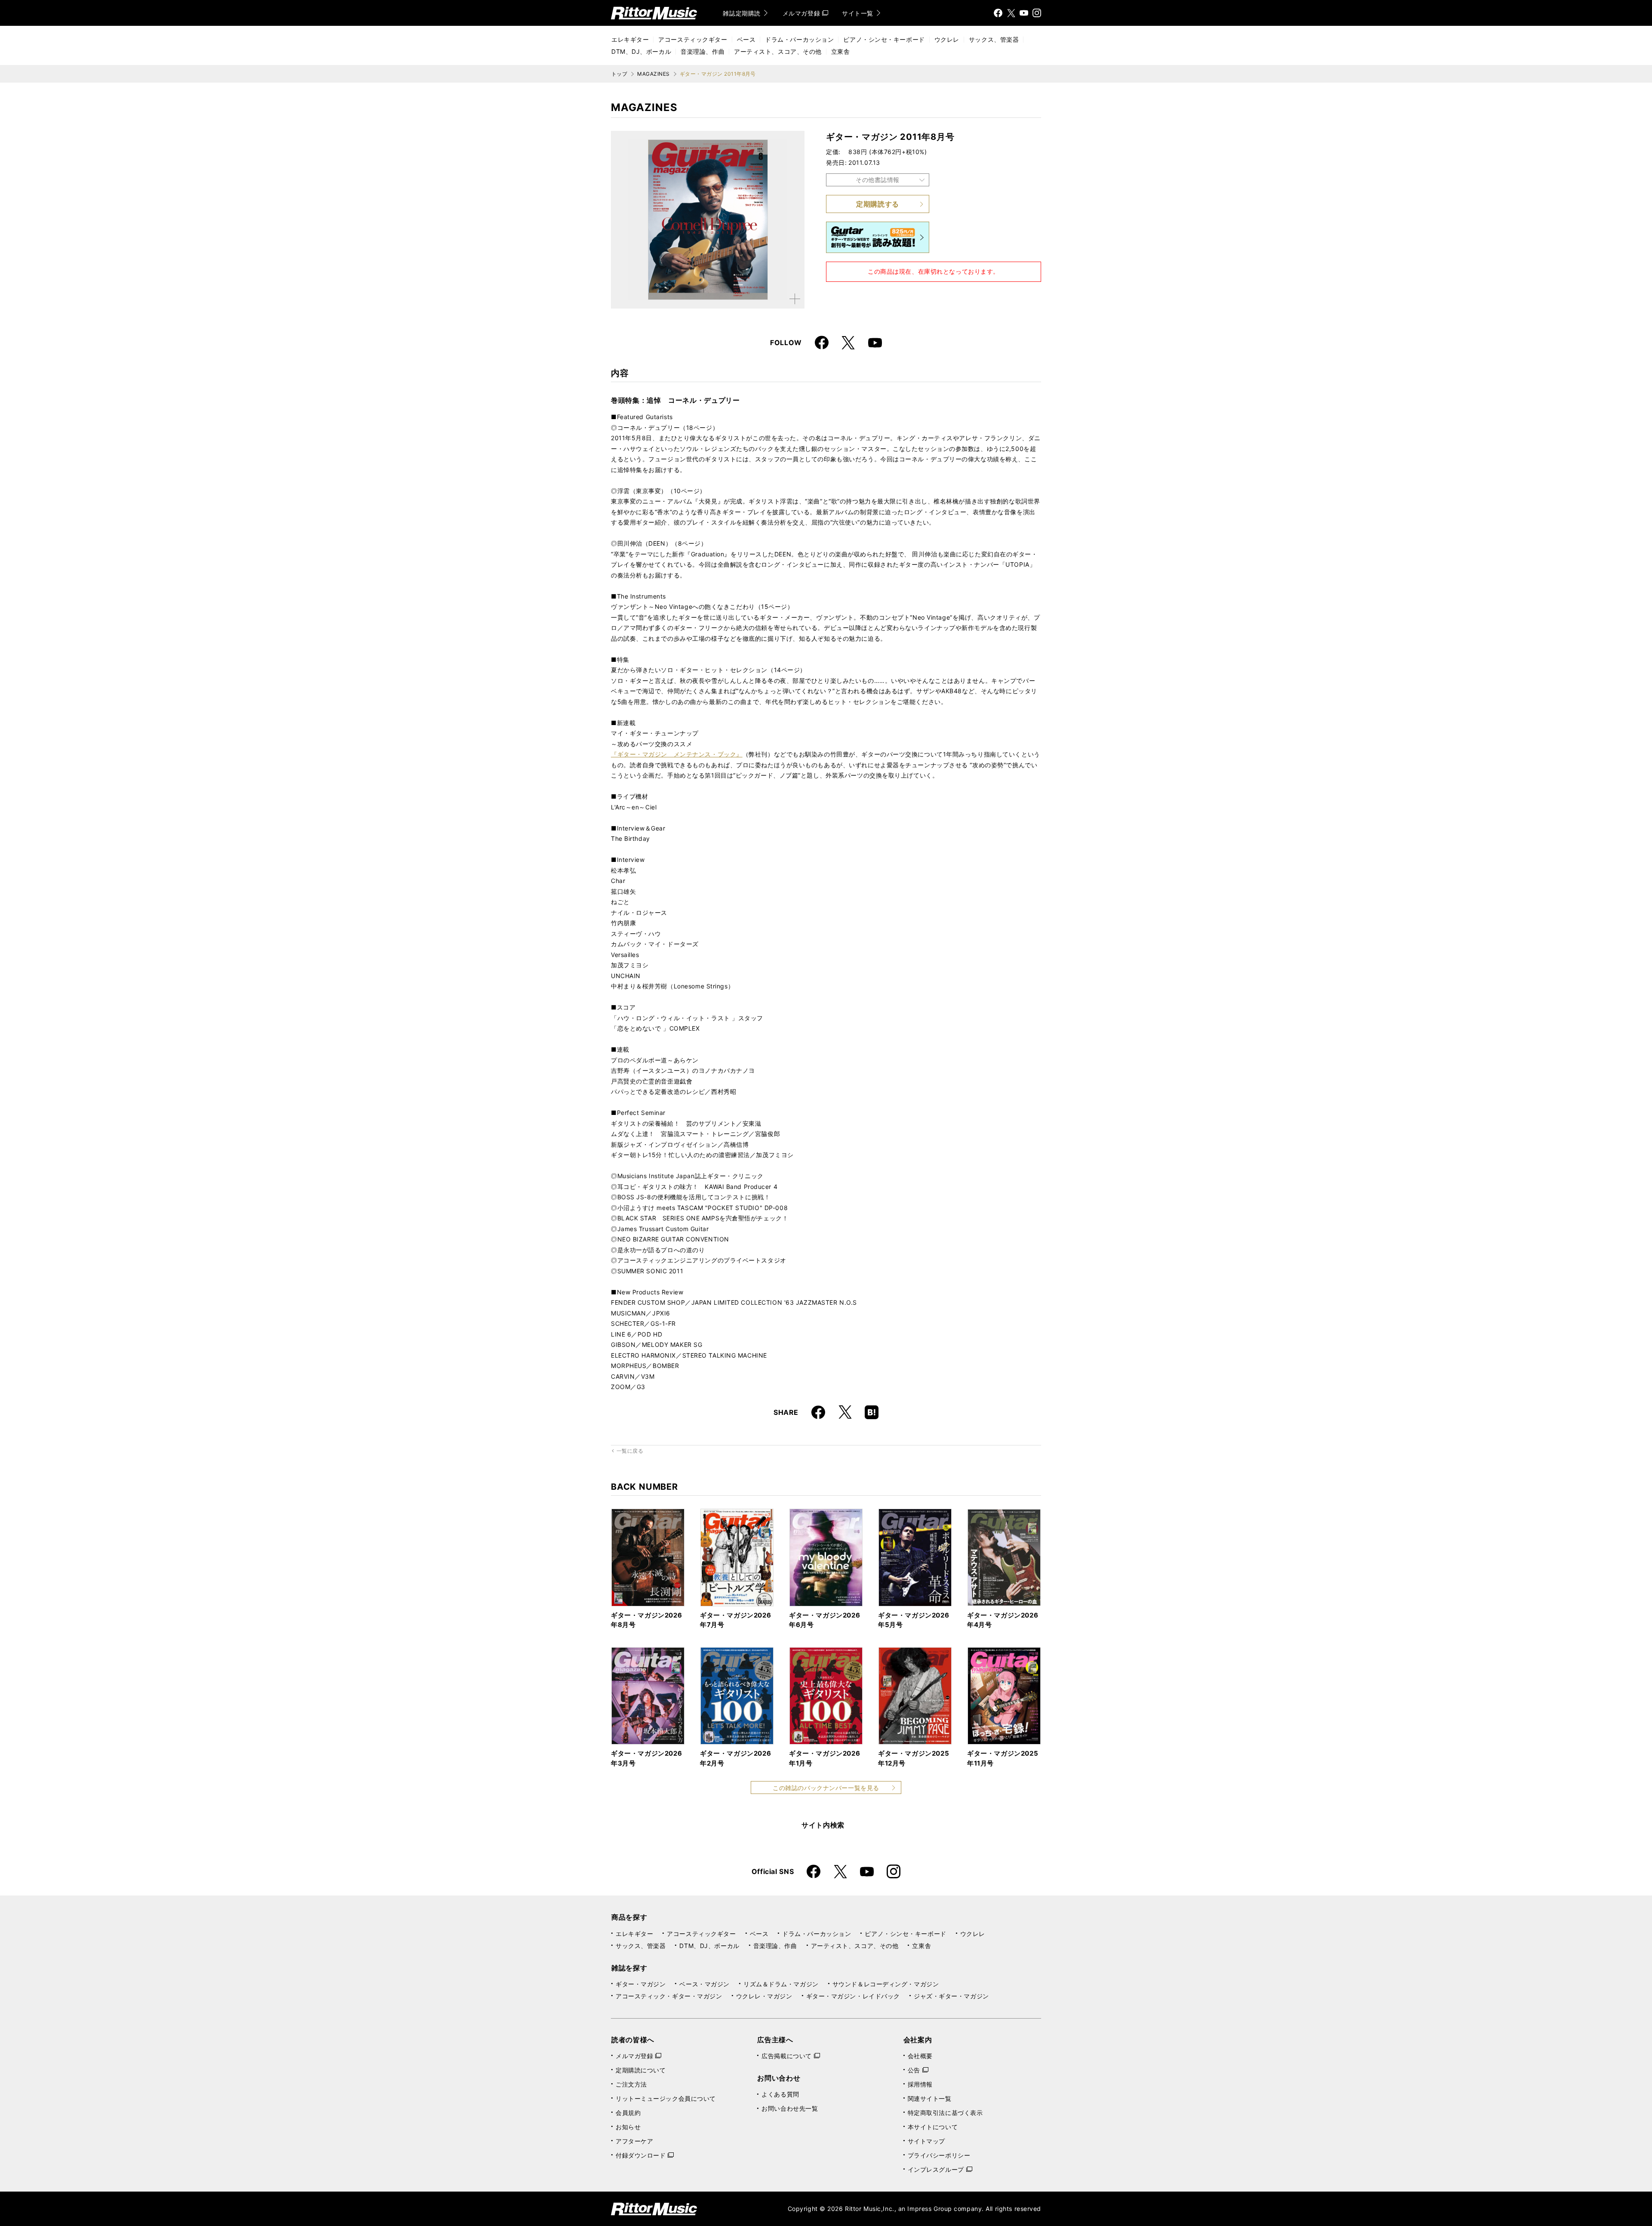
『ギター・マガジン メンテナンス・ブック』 (677, 754)
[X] (1011, 13)
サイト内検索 (823, 1825)
